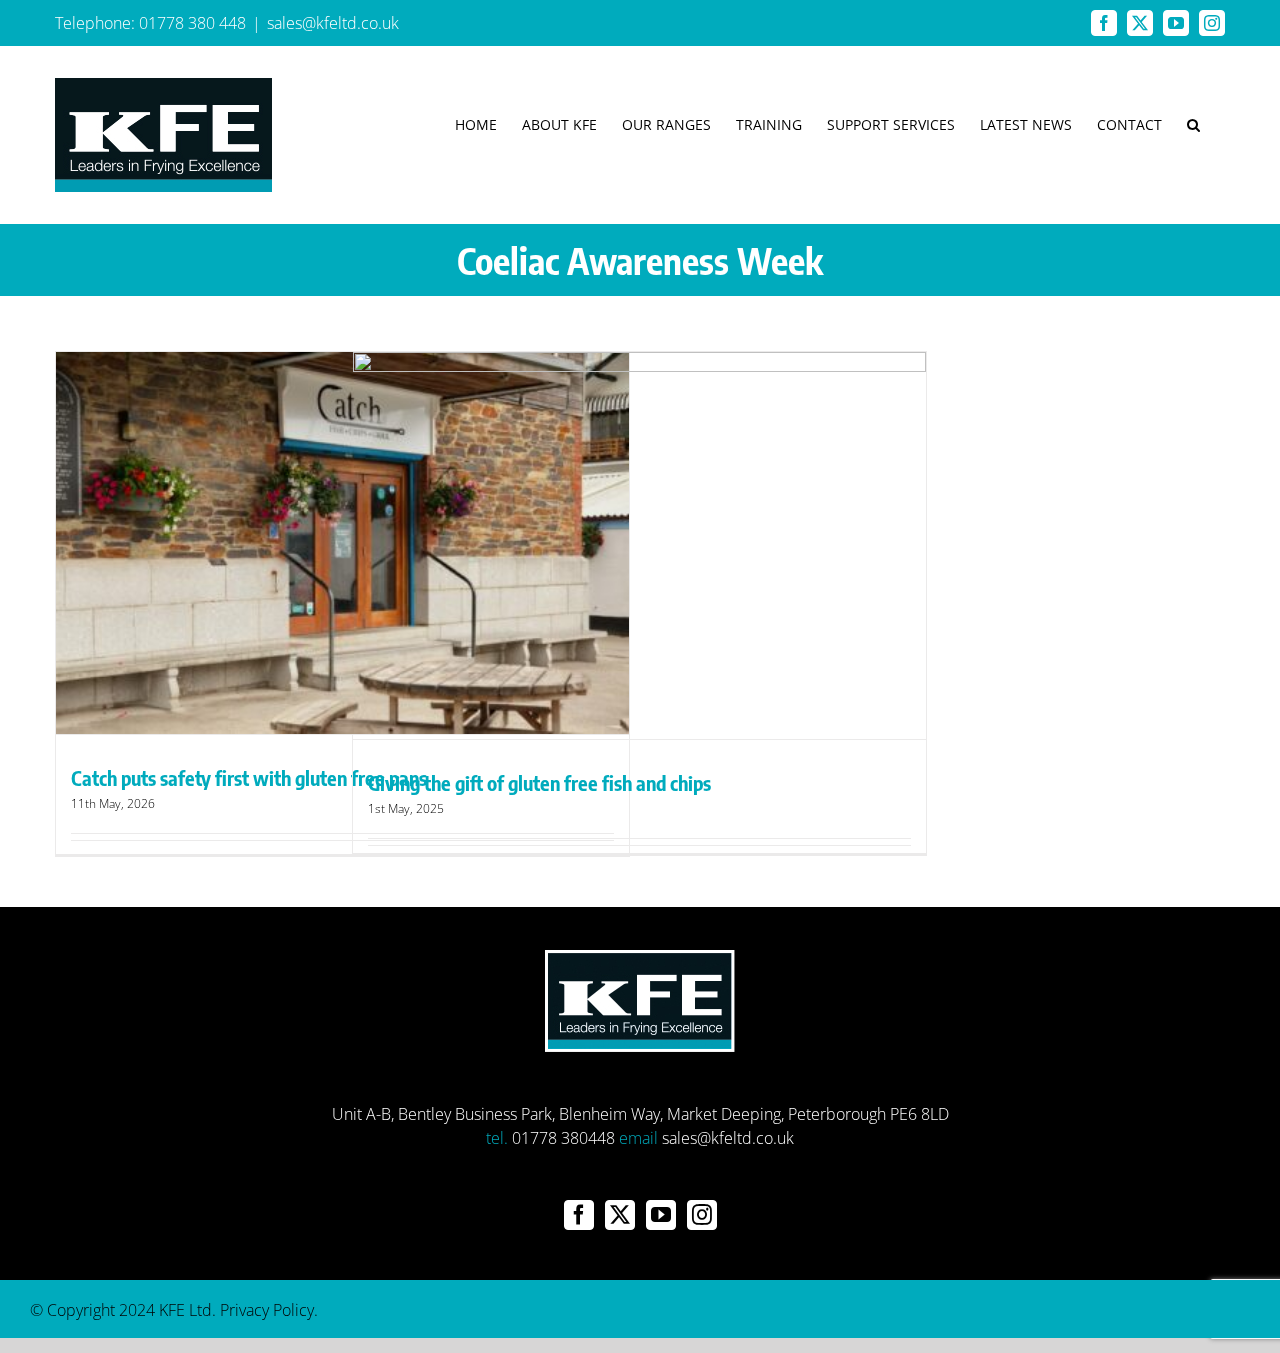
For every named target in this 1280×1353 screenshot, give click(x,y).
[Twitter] (620, 1215)
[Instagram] (702, 1215)
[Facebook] (579, 1215)
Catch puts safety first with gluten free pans (249, 777)
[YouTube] (661, 1215)
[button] (1193, 124)
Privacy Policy (267, 1310)
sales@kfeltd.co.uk (333, 23)
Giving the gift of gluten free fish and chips (539, 782)
